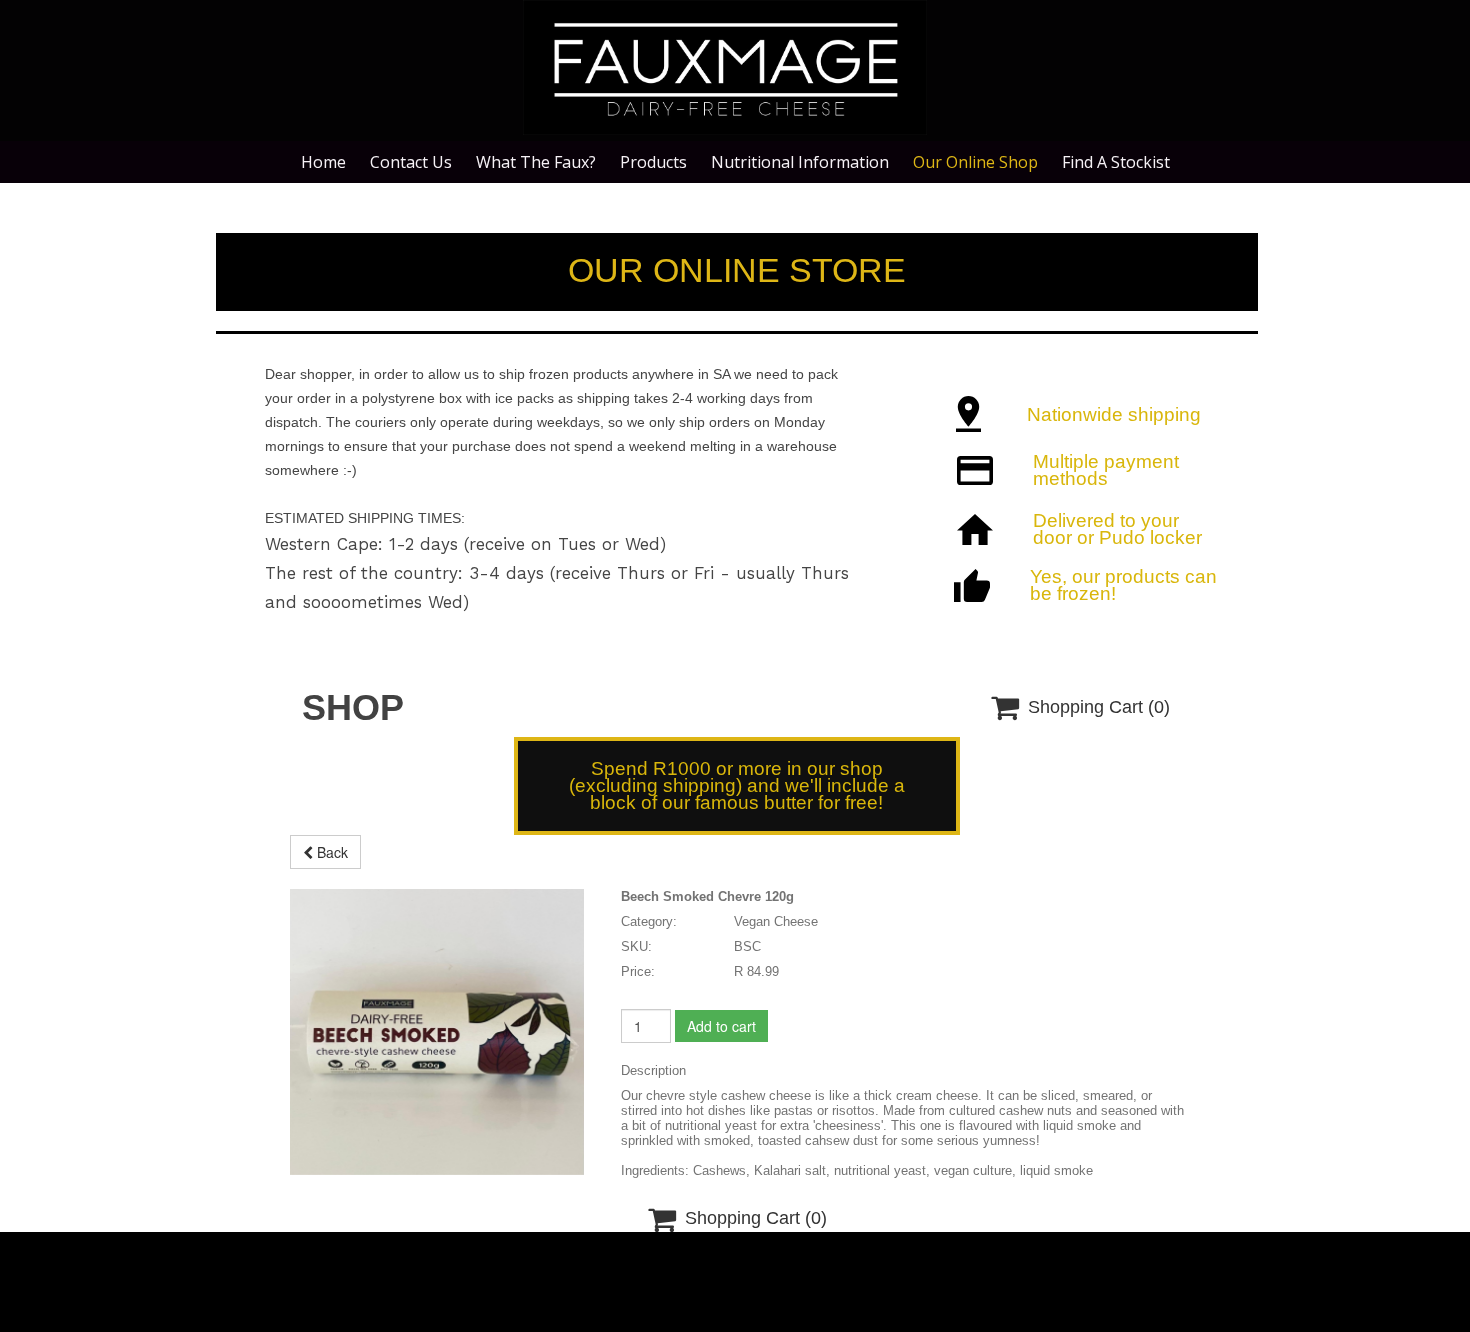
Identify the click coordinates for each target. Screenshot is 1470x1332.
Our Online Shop (975, 162)
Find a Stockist (1116, 162)
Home (323, 162)
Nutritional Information (800, 162)
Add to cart (721, 1026)
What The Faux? (536, 162)
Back (330, 852)
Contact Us (411, 162)
